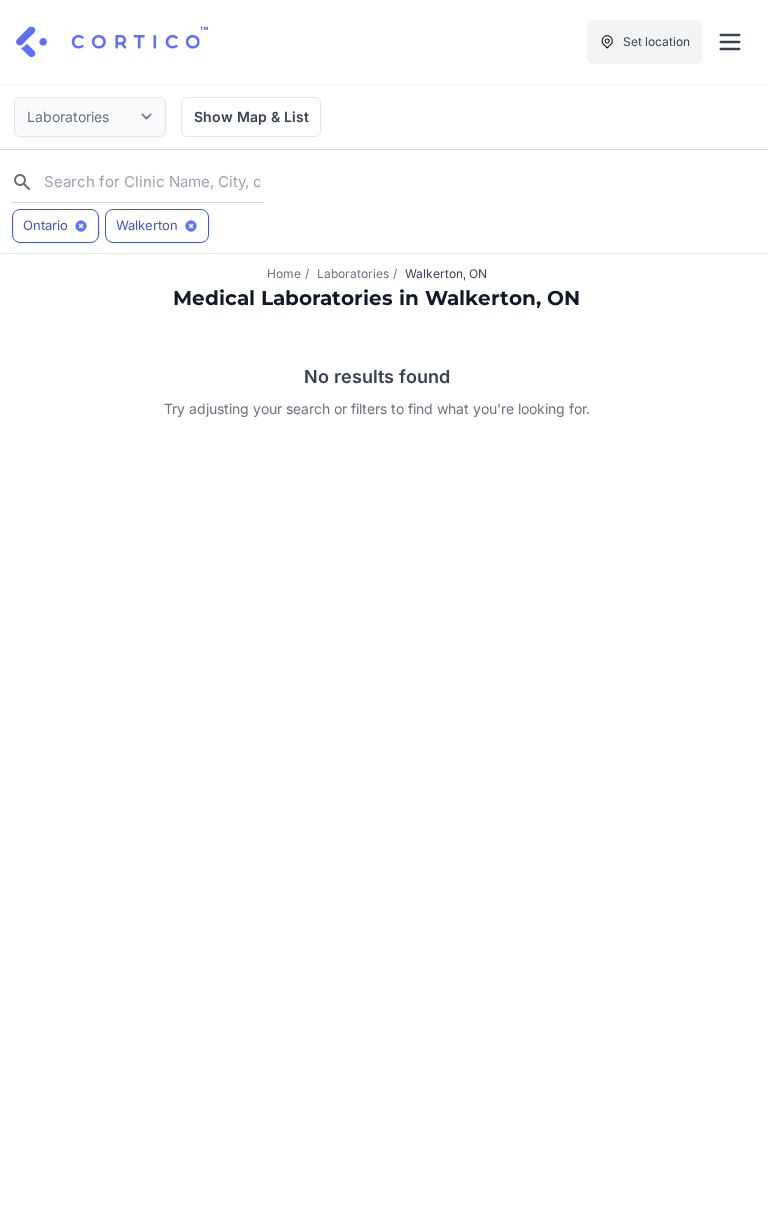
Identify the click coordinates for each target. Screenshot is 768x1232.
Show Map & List (251, 116)
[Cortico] (112, 42)
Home (284, 273)
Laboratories (353, 273)
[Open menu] (730, 42)
